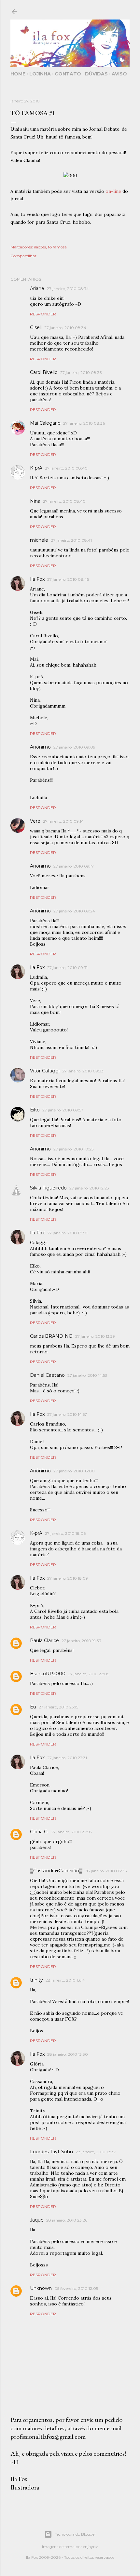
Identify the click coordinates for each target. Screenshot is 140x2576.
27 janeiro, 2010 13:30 (67, 1233)
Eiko (35, 1110)
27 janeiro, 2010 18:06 (65, 1533)
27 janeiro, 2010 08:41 (71, 540)
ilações (40, 247)
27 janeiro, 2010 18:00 (74, 1471)
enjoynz (91, 2547)
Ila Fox (37, 579)
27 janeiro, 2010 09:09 (74, 747)
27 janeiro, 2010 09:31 (67, 968)
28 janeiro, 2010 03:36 (106, 1871)
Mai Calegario (45, 423)
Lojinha (40, 74)
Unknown (41, 2288)
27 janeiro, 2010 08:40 (66, 468)
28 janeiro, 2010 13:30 (68, 2054)
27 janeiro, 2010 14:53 (87, 1375)
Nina (35, 501)
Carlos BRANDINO (51, 1336)
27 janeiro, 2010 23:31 (67, 1758)
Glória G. (39, 1832)
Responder (43, 314)
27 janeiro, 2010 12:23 (89, 1188)
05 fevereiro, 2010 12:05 (76, 2288)
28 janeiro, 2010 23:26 (67, 2220)
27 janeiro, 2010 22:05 (89, 1674)
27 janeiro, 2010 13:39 (95, 1336)
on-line (113, 191)
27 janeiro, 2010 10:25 (73, 1149)
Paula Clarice (44, 1640)
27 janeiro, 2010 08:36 (84, 423)
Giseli (36, 327)
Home (18, 74)
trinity (36, 1980)
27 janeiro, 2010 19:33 (81, 1641)
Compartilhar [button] (23, 256)
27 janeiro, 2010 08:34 (68, 289)
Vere (35, 821)
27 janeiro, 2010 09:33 (83, 1071)
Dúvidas (96, 74)
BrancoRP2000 (48, 1674)
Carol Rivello (44, 372)
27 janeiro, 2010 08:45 (68, 579)
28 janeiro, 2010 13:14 (65, 1980)
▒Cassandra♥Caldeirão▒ (56, 1871)
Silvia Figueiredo (48, 1188)
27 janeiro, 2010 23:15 (58, 1707)
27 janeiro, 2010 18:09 (68, 1578)
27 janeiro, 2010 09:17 (74, 866)
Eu (33, 1707)
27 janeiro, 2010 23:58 (71, 1832)
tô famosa (57, 247)
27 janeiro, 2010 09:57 (63, 1110)
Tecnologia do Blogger (75, 2534)
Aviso (119, 74)
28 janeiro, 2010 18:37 (96, 2152)
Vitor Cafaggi (45, 1071)
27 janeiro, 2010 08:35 (81, 372)
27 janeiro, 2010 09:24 (74, 911)
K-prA (36, 468)
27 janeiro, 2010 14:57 (67, 1414)
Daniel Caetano (47, 1375)
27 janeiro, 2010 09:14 (63, 821)
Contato (68, 74)
